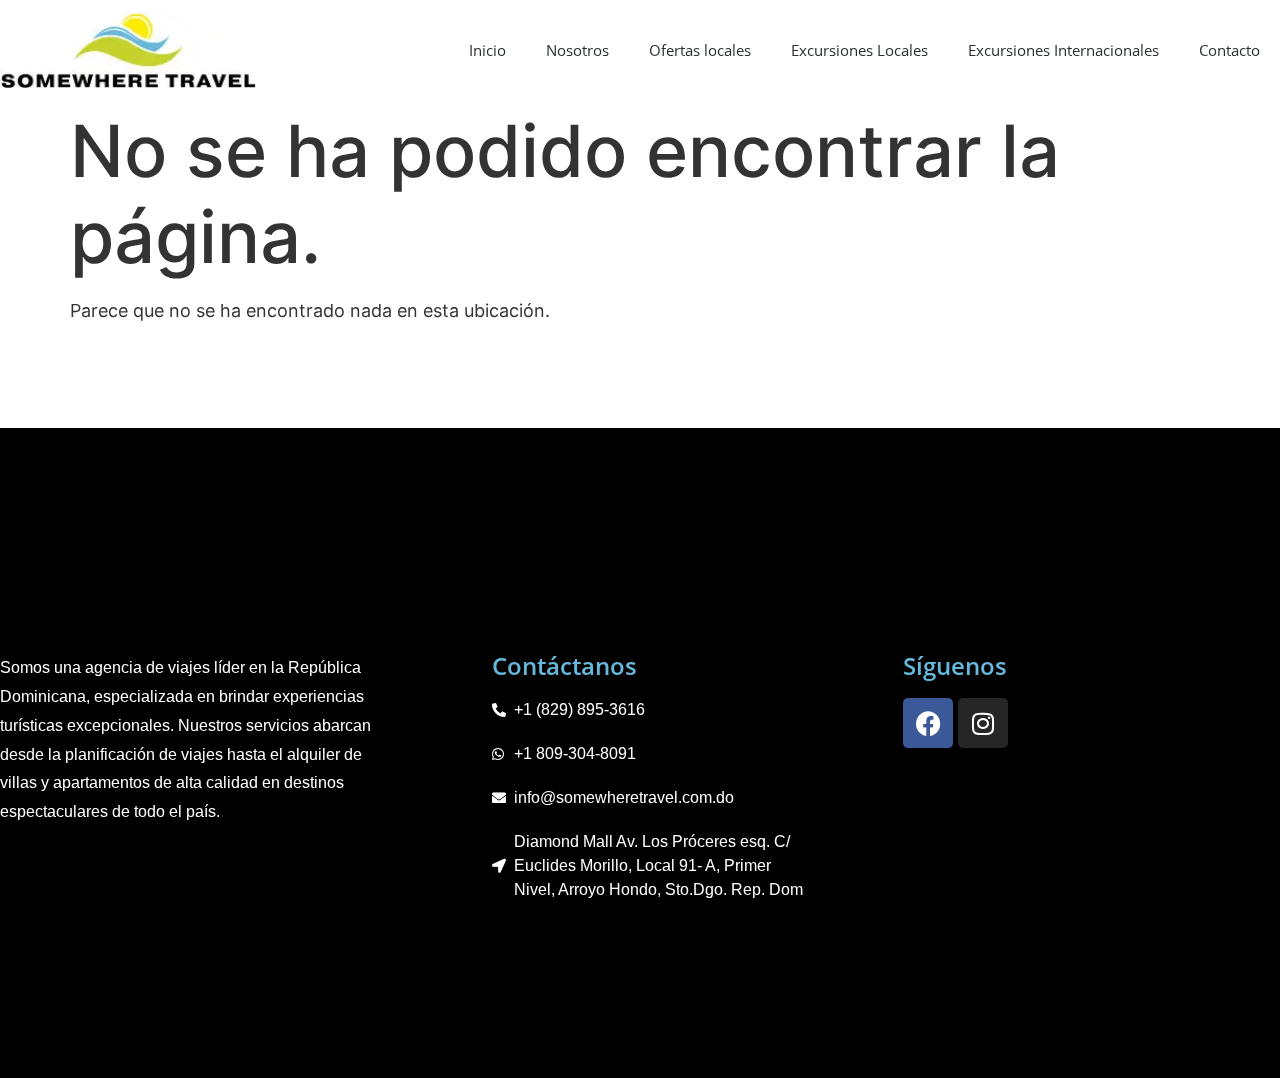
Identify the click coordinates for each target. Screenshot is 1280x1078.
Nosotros (577, 50)
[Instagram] (983, 723)
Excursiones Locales (859, 50)
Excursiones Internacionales (1063, 50)
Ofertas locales (700, 50)
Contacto (1229, 50)
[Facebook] (928, 723)
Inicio (487, 50)
